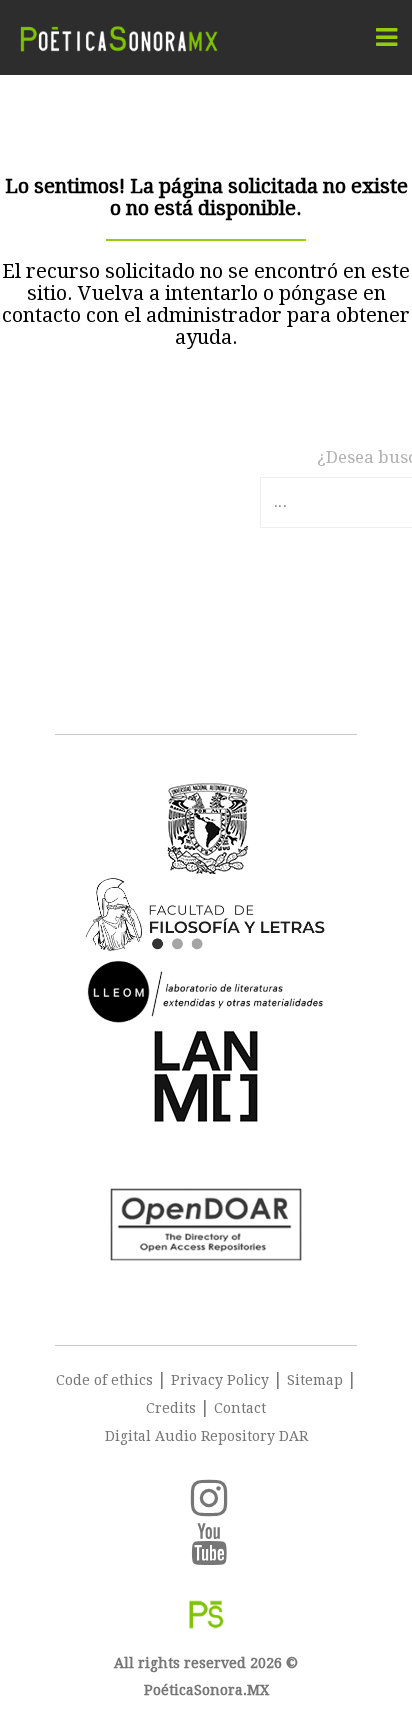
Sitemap (315, 1380)
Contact (240, 1408)
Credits (171, 1408)
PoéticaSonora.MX (206, 1690)
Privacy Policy (220, 1380)
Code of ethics (104, 1380)
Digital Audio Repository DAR (206, 1436)
